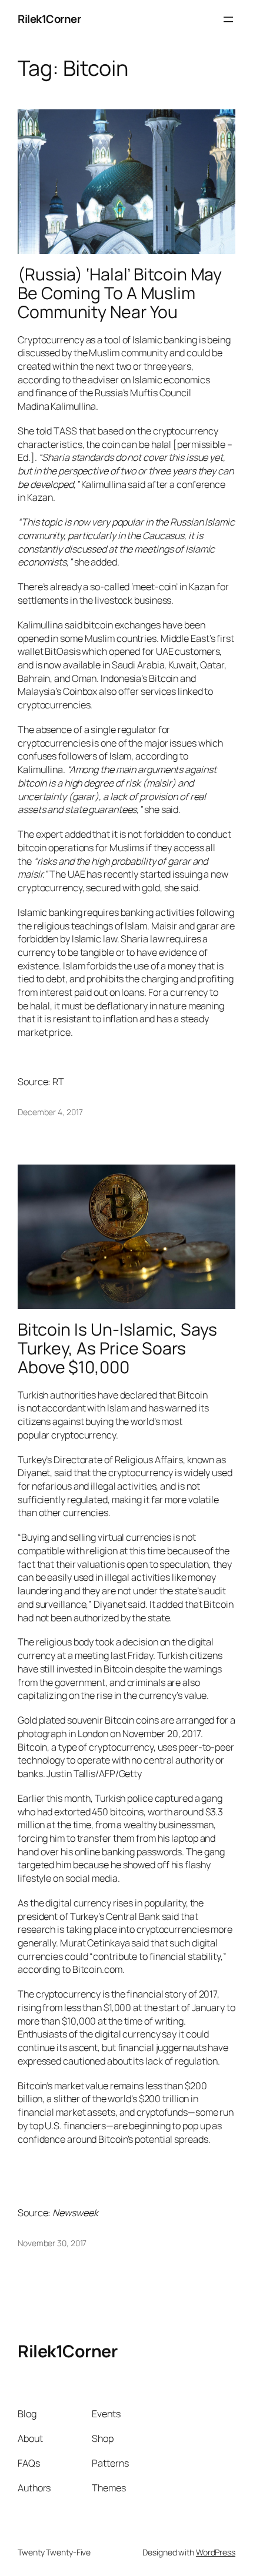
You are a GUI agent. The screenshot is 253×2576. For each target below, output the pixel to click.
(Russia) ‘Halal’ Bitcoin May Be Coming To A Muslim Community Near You (120, 293)
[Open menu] (228, 19)
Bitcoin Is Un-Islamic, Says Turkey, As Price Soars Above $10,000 (117, 1349)
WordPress (216, 2552)
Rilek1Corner (49, 19)
